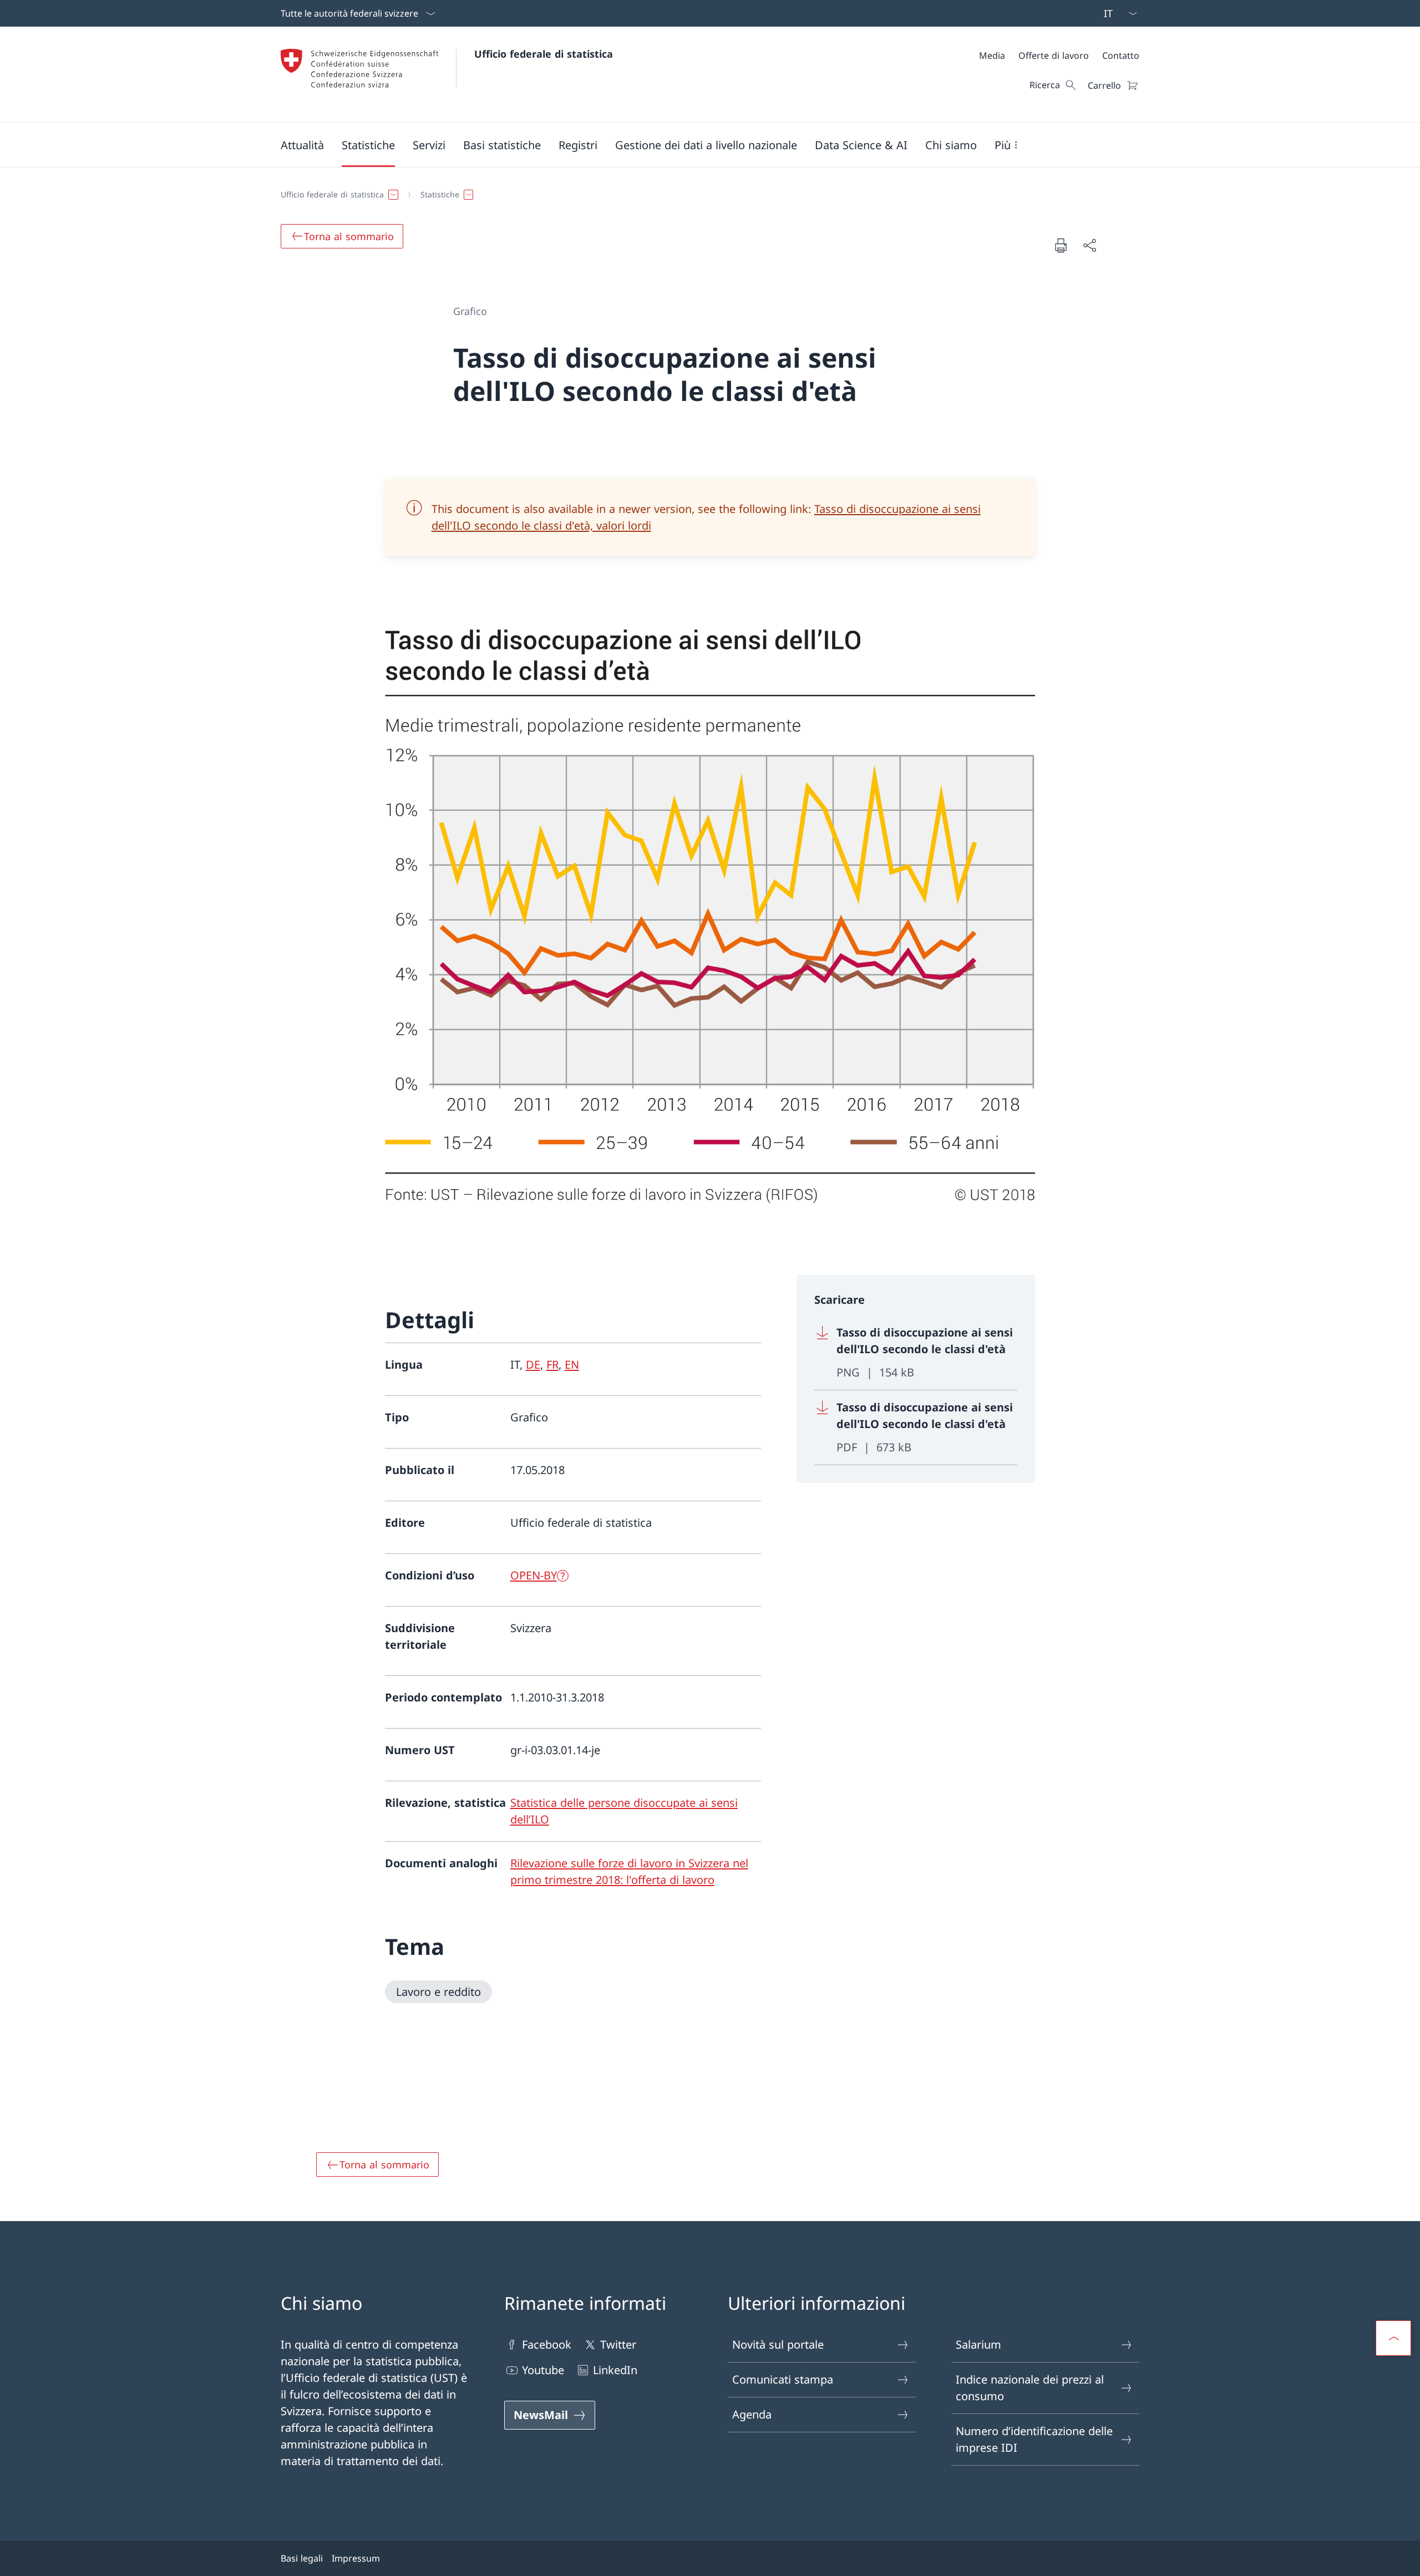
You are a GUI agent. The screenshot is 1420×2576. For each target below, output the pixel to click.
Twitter (618, 2344)
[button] (302, 145)
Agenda (752, 2414)
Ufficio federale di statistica (544, 54)
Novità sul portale (778, 2344)
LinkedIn (615, 2370)
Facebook (547, 2344)
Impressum (356, 2558)
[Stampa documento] (1061, 245)
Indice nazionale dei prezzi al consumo (1030, 2388)
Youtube (543, 2370)
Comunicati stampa (783, 2379)
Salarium (978, 2344)
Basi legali (302, 2558)
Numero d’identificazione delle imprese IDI (1034, 2439)
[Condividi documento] (1089, 245)
